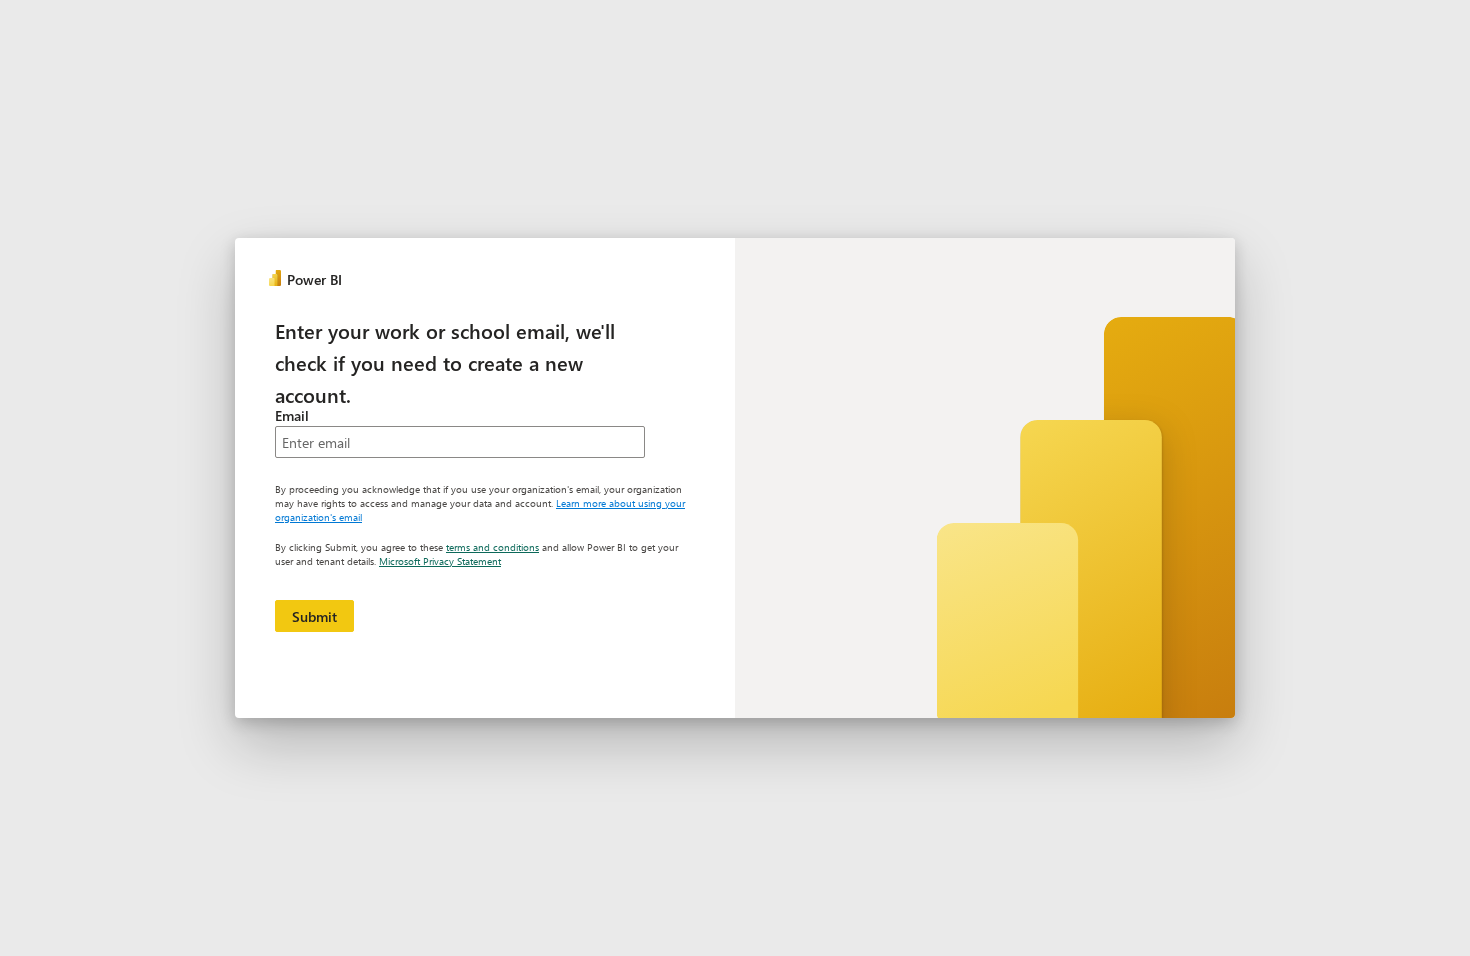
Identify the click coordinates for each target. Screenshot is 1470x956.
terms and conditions (492, 547)
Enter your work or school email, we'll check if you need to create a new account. (445, 362)
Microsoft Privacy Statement (440, 561)
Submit (314, 616)
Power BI (314, 279)
